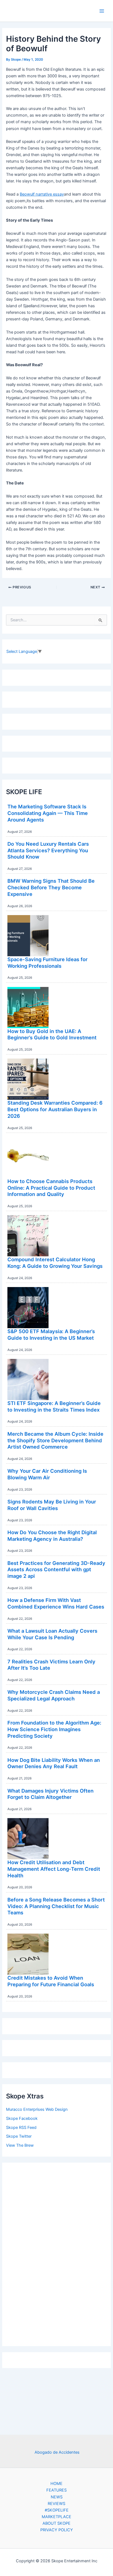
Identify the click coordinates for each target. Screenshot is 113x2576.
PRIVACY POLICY (57, 2530)
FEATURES (56, 2490)
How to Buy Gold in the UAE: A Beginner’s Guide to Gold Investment (52, 1034)
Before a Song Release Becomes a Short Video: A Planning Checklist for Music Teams (56, 1906)
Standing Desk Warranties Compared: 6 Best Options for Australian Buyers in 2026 (55, 1109)
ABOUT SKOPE (56, 2523)
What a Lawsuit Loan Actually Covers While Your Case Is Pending (52, 1634)
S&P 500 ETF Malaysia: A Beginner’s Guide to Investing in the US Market (51, 1334)
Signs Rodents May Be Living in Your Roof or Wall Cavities (52, 1505)
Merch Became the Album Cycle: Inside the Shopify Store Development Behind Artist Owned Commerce (55, 1440)
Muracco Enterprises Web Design (37, 2109)
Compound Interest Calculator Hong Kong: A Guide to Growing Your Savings (55, 1263)
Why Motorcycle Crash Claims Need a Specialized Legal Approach (54, 1695)
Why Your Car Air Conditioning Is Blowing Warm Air (47, 1474)
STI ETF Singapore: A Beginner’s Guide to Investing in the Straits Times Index (54, 1406)
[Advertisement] (56, 2253)
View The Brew (20, 2145)
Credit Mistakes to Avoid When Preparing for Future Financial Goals (51, 1981)
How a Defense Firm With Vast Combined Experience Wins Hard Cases (56, 1603)
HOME (56, 2484)
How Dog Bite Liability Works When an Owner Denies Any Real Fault (54, 1763)
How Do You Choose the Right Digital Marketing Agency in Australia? (52, 1536)
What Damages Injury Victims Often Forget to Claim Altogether (50, 1794)
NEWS (57, 2497)
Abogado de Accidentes (57, 2452)
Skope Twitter (19, 2136)
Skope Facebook (22, 2118)
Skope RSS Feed (21, 2128)
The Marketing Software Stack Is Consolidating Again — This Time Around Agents (48, 813)
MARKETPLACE (56, 2517)
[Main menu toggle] (102, 11)
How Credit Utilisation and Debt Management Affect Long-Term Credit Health (54, 1869)
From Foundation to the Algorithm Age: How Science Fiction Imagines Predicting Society (54, 1729)
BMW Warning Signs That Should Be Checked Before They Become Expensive (51, 887)
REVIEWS (56, 2504)
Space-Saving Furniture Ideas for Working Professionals (47, 963)
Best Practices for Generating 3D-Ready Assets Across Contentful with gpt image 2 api (56, 1569)
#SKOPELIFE (57, 2510)
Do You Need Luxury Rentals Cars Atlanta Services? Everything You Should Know (48, 850)
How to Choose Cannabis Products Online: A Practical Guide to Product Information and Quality (51, 1188)
